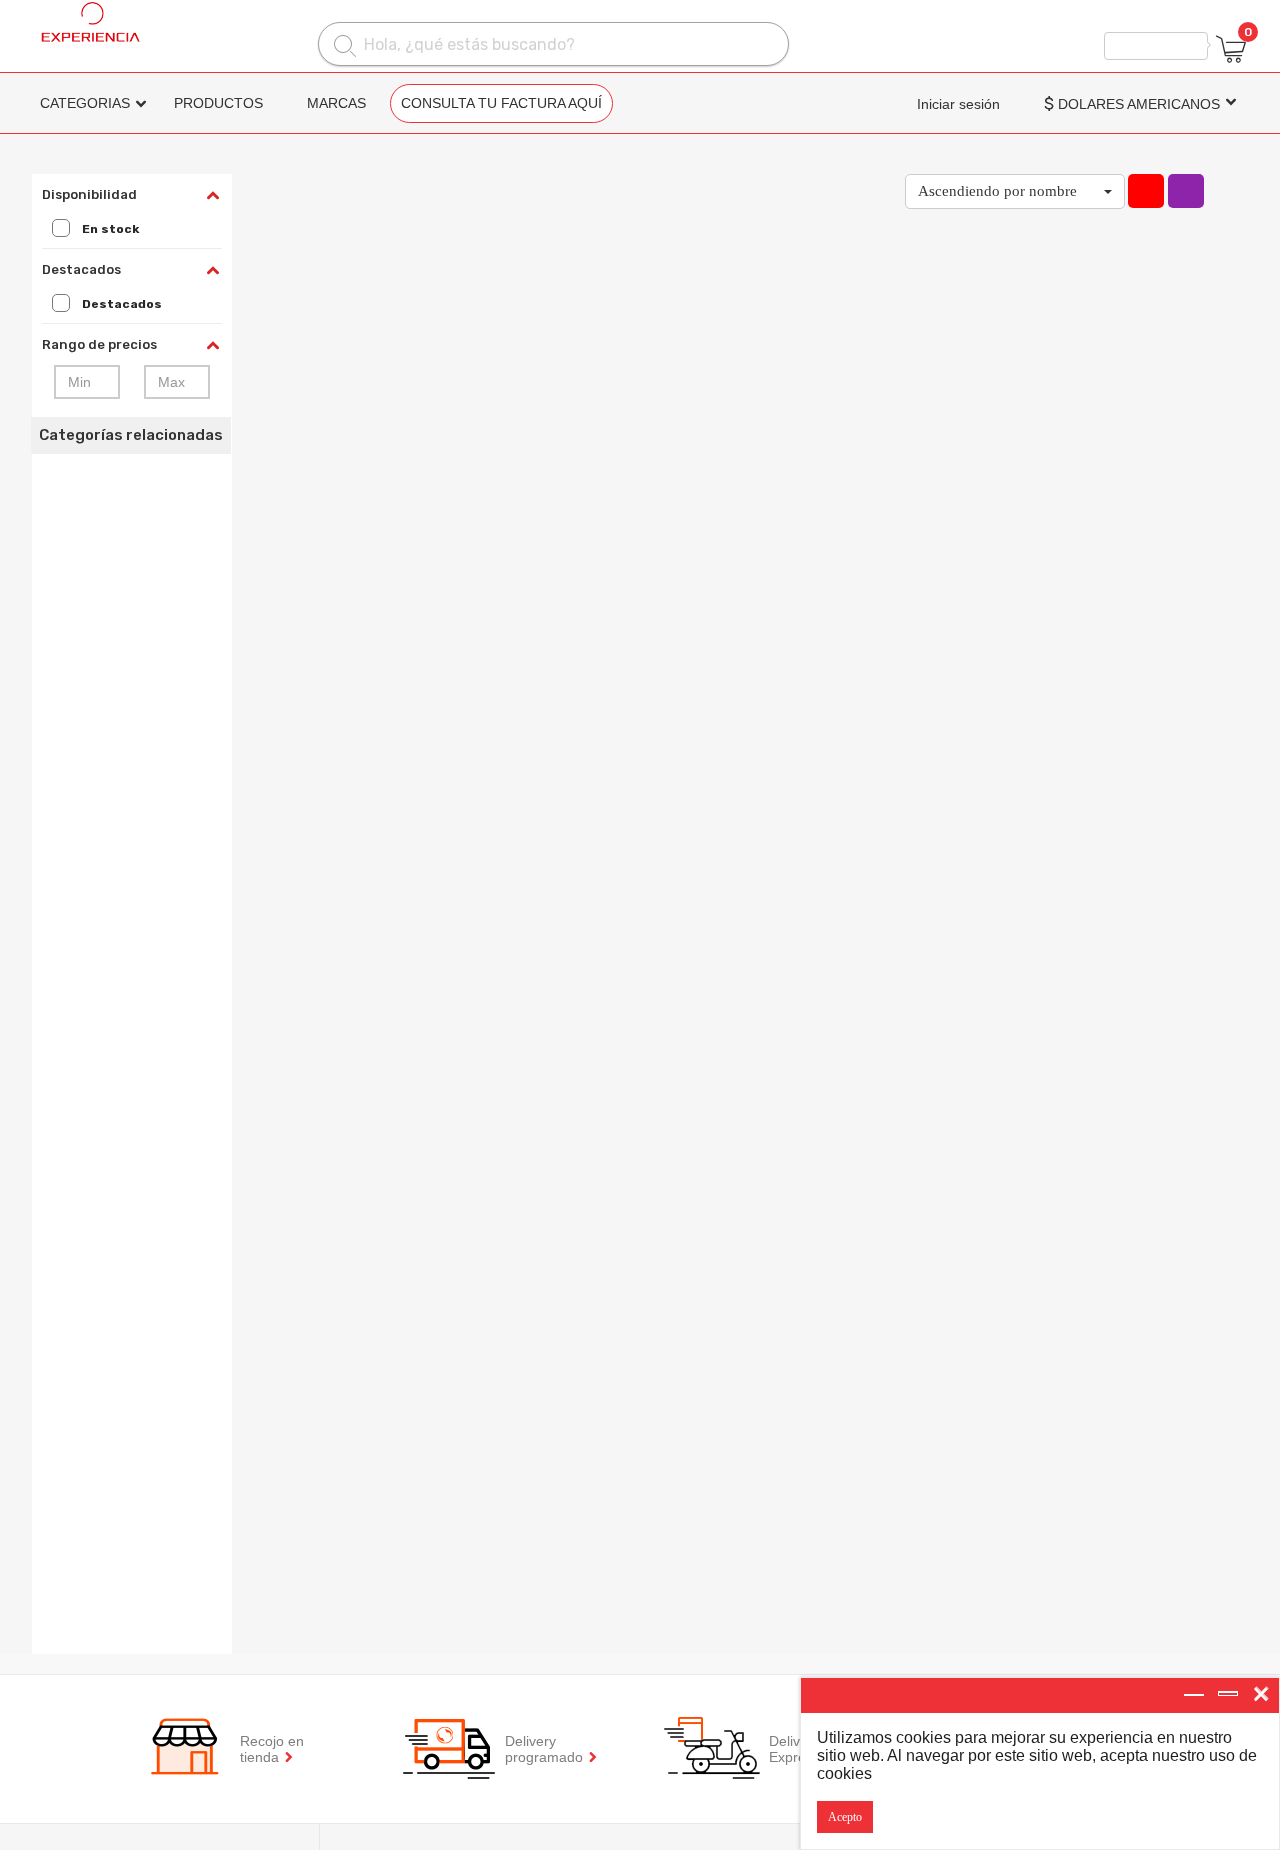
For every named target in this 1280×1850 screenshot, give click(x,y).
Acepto (845, 1817)
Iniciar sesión (958, 104)
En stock (110, 229)
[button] (1015, 191)
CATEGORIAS (85, 103)
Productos (218, 103)
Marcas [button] (336, 103)
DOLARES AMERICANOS (1132, 104)
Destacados (122, 304)
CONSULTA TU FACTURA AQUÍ (501, 103)
